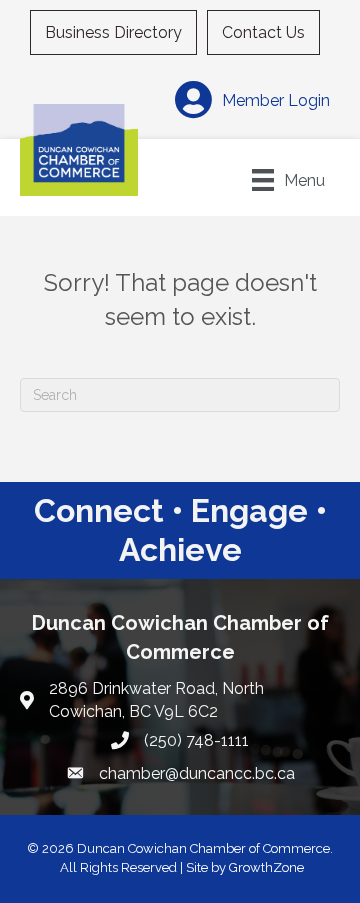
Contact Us (263, 32)
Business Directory (113, 32)
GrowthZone (266, 867)
